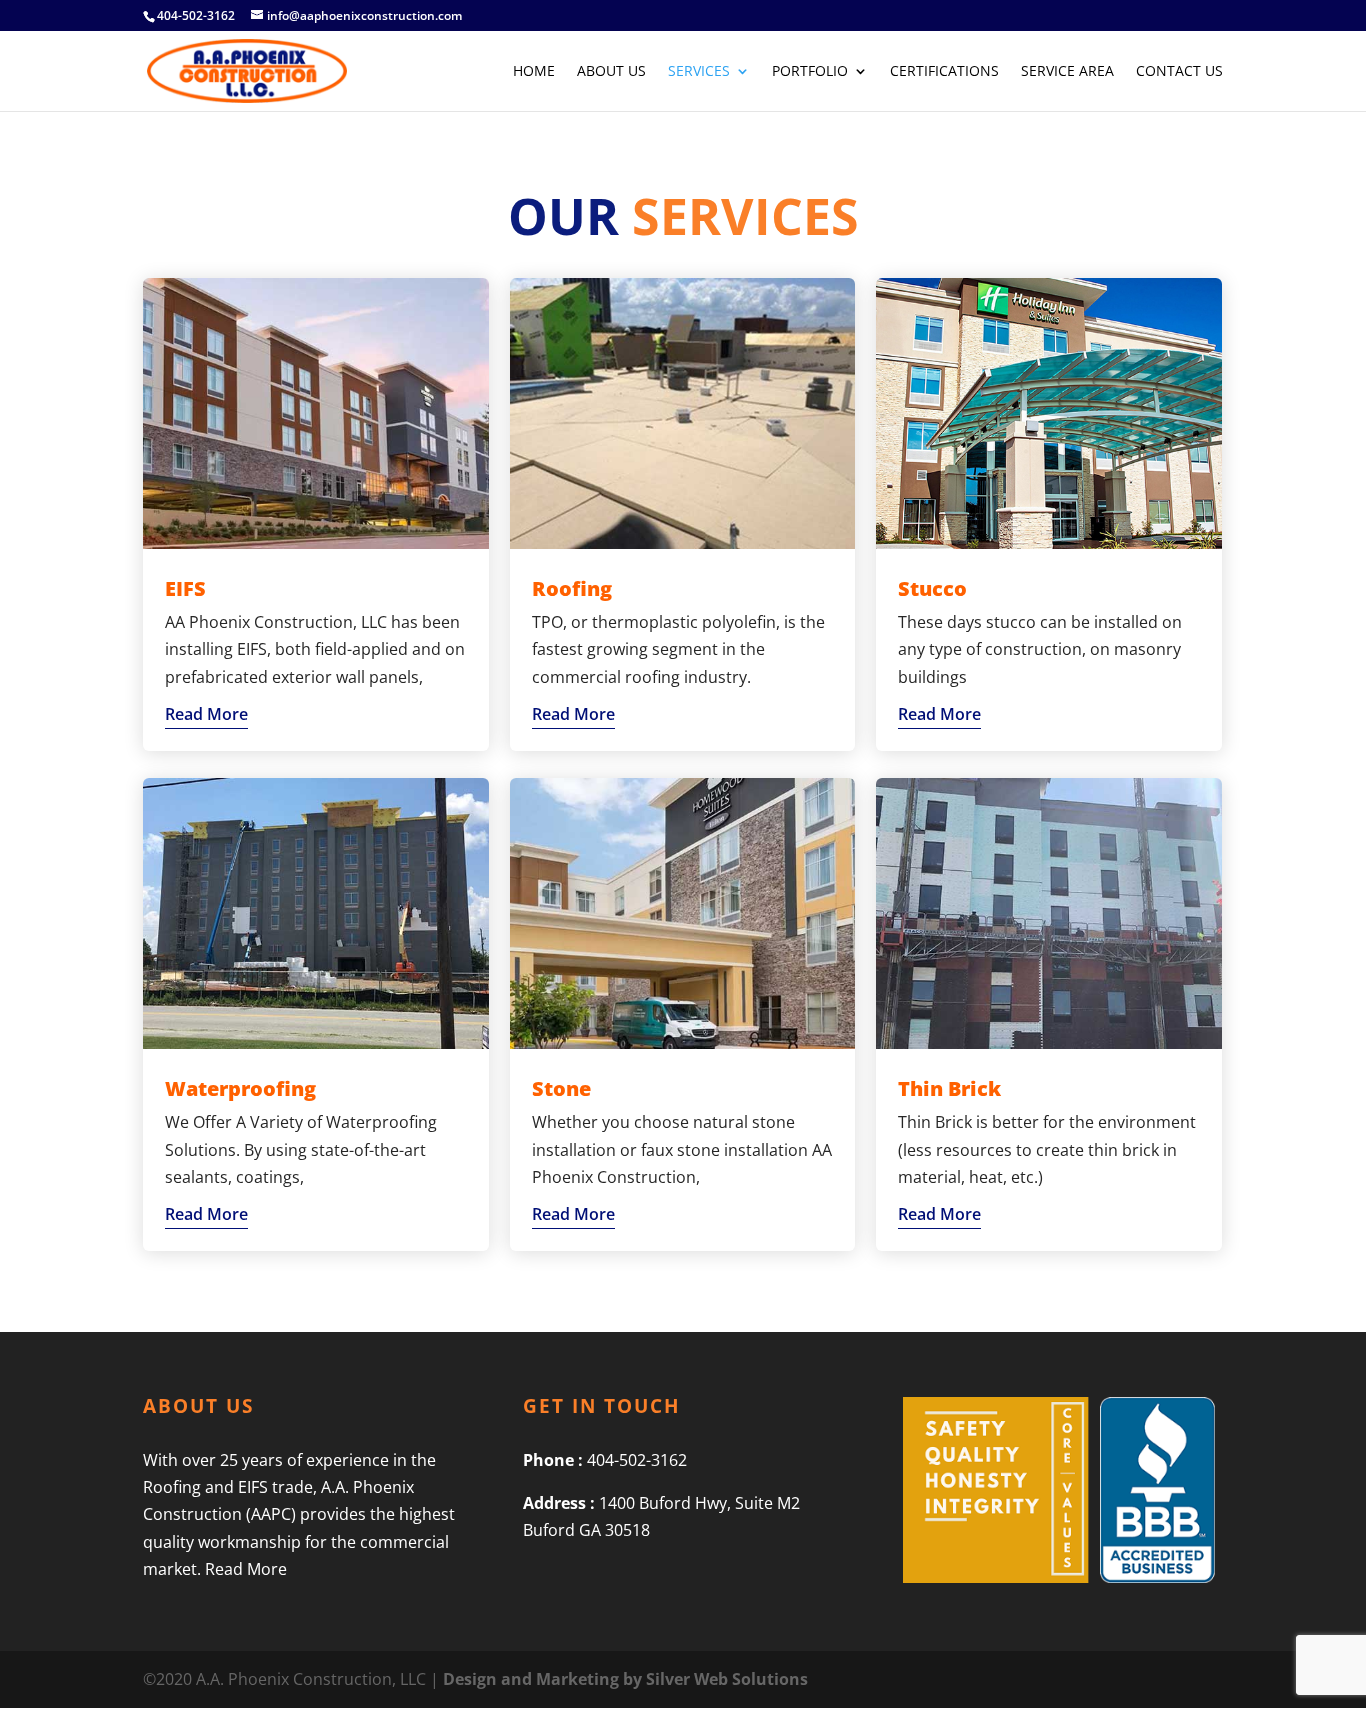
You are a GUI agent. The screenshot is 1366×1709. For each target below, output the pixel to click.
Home (534, 72)
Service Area (1067, 72)
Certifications (944, 72)
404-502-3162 (196, 15)
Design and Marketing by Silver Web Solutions (625, 1679)
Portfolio (810, 72)
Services (699, 72)
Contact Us (1179, 72)
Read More (206, 714)
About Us (611, 72)
